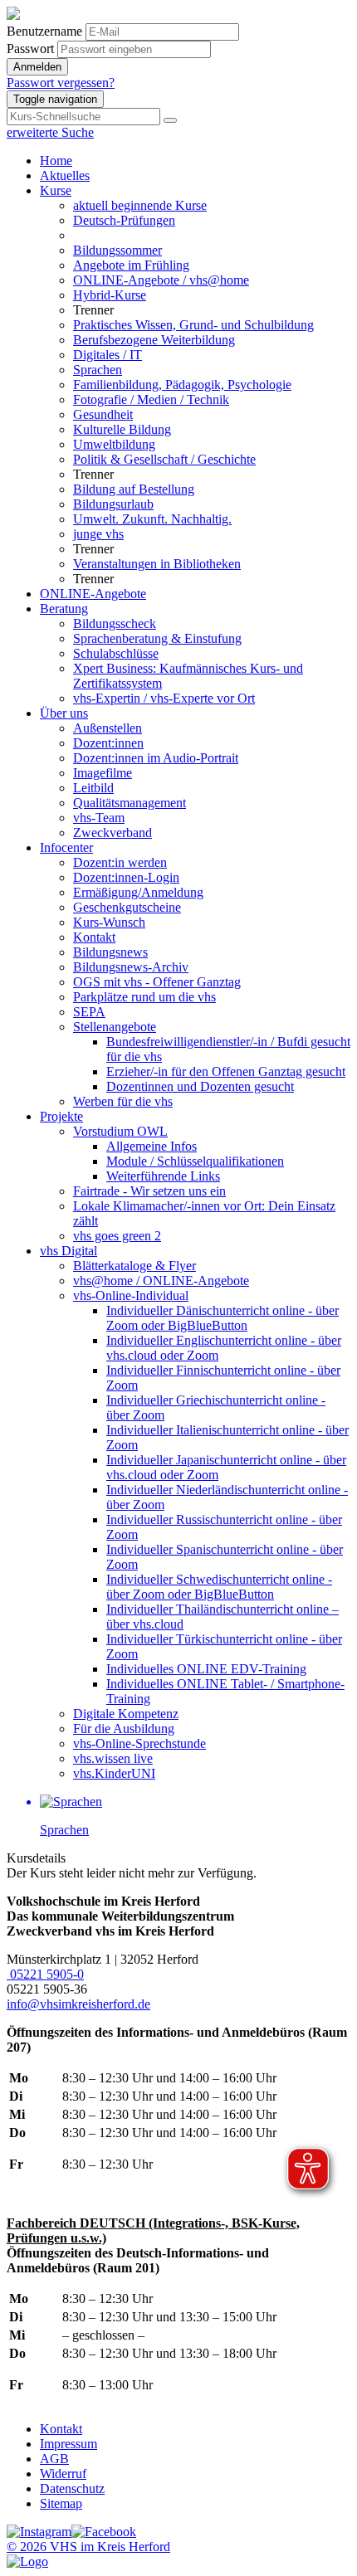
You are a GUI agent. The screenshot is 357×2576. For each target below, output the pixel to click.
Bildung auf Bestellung (134, 489)
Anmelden (37, 67)
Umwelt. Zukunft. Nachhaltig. (152, 519)
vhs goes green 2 (117, 1236)
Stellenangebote (115, 1027)
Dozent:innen (108, 743)
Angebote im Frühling (131, 265)
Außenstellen (108, 728)
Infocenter (66, 847)
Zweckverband (112, 833)
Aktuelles (65, 175)
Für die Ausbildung (124, 1729)
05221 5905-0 (45, 1974)
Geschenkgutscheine (127, 907)
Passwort (30, 49)
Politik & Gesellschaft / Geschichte (164, 459)
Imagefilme (103, 773)
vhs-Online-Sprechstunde (139, 1743)
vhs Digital (68, 1251)
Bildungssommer (117, 250)
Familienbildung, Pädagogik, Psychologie (182, 385)
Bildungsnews (110, 952)
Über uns (64, 713)
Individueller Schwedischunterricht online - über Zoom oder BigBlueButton (219, 1587)
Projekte (61, 1116)
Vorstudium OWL (120, 1131)
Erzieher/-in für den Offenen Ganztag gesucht (226, 1071)
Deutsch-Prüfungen (124, 220)
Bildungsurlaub (113, 504)
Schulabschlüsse (116, 653)
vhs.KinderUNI (114, 1773)
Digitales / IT (108, 355)
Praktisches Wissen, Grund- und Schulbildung (193, 325)
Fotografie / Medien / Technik (151, 399)
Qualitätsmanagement (130, 803)
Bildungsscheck (115, 623)
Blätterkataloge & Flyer (134, 1266)
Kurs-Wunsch (109, 922)
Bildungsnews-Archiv (131, 967)
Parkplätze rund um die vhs (144, 997)
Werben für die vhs (123, 1101)
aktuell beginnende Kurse (140, 205)
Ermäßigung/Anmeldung (138, 892)
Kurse (56, 190)
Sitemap (61, 2503)
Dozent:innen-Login (126, 877)
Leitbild (93, 788)
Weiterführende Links (163, 1176)
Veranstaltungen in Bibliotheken (157, 564)
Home (56, 161)
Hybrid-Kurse (110, 295)
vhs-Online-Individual (131, 1295)
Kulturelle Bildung (122, 429)
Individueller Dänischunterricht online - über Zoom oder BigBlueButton (223, 1318)
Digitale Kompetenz (126, 1714)
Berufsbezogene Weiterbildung (154, 340)
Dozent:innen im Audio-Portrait (156, 758)
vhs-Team (99, 818)
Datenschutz (72, 2488)
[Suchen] (170, 120)
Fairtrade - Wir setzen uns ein (149, 1191)
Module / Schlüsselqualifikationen (195, 1161)
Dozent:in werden (120, 862)
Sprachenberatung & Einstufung (157, 638)
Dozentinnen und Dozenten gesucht (200, 1086)
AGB (54, 2459)
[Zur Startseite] (13, 15)
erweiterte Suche (50, 132)
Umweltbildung (114, 444)
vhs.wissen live (113, 1758)
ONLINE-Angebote (93, 594)
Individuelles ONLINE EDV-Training (206, 1669)
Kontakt (94, 937)
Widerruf (63, 2474)
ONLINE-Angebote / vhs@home (161, 280)
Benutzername (44, 31)
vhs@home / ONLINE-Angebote (161, 1281)
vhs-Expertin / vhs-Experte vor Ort (164, 698)
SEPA (89, 1012)
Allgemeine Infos (152, 1146)
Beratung (64, 609)
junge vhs (98, 534)
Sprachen (98, 370)
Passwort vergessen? (61, 83)
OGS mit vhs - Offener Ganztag (157, 982)
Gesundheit (103, 414)
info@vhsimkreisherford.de (78, 2004)
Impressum (68, 2444)
